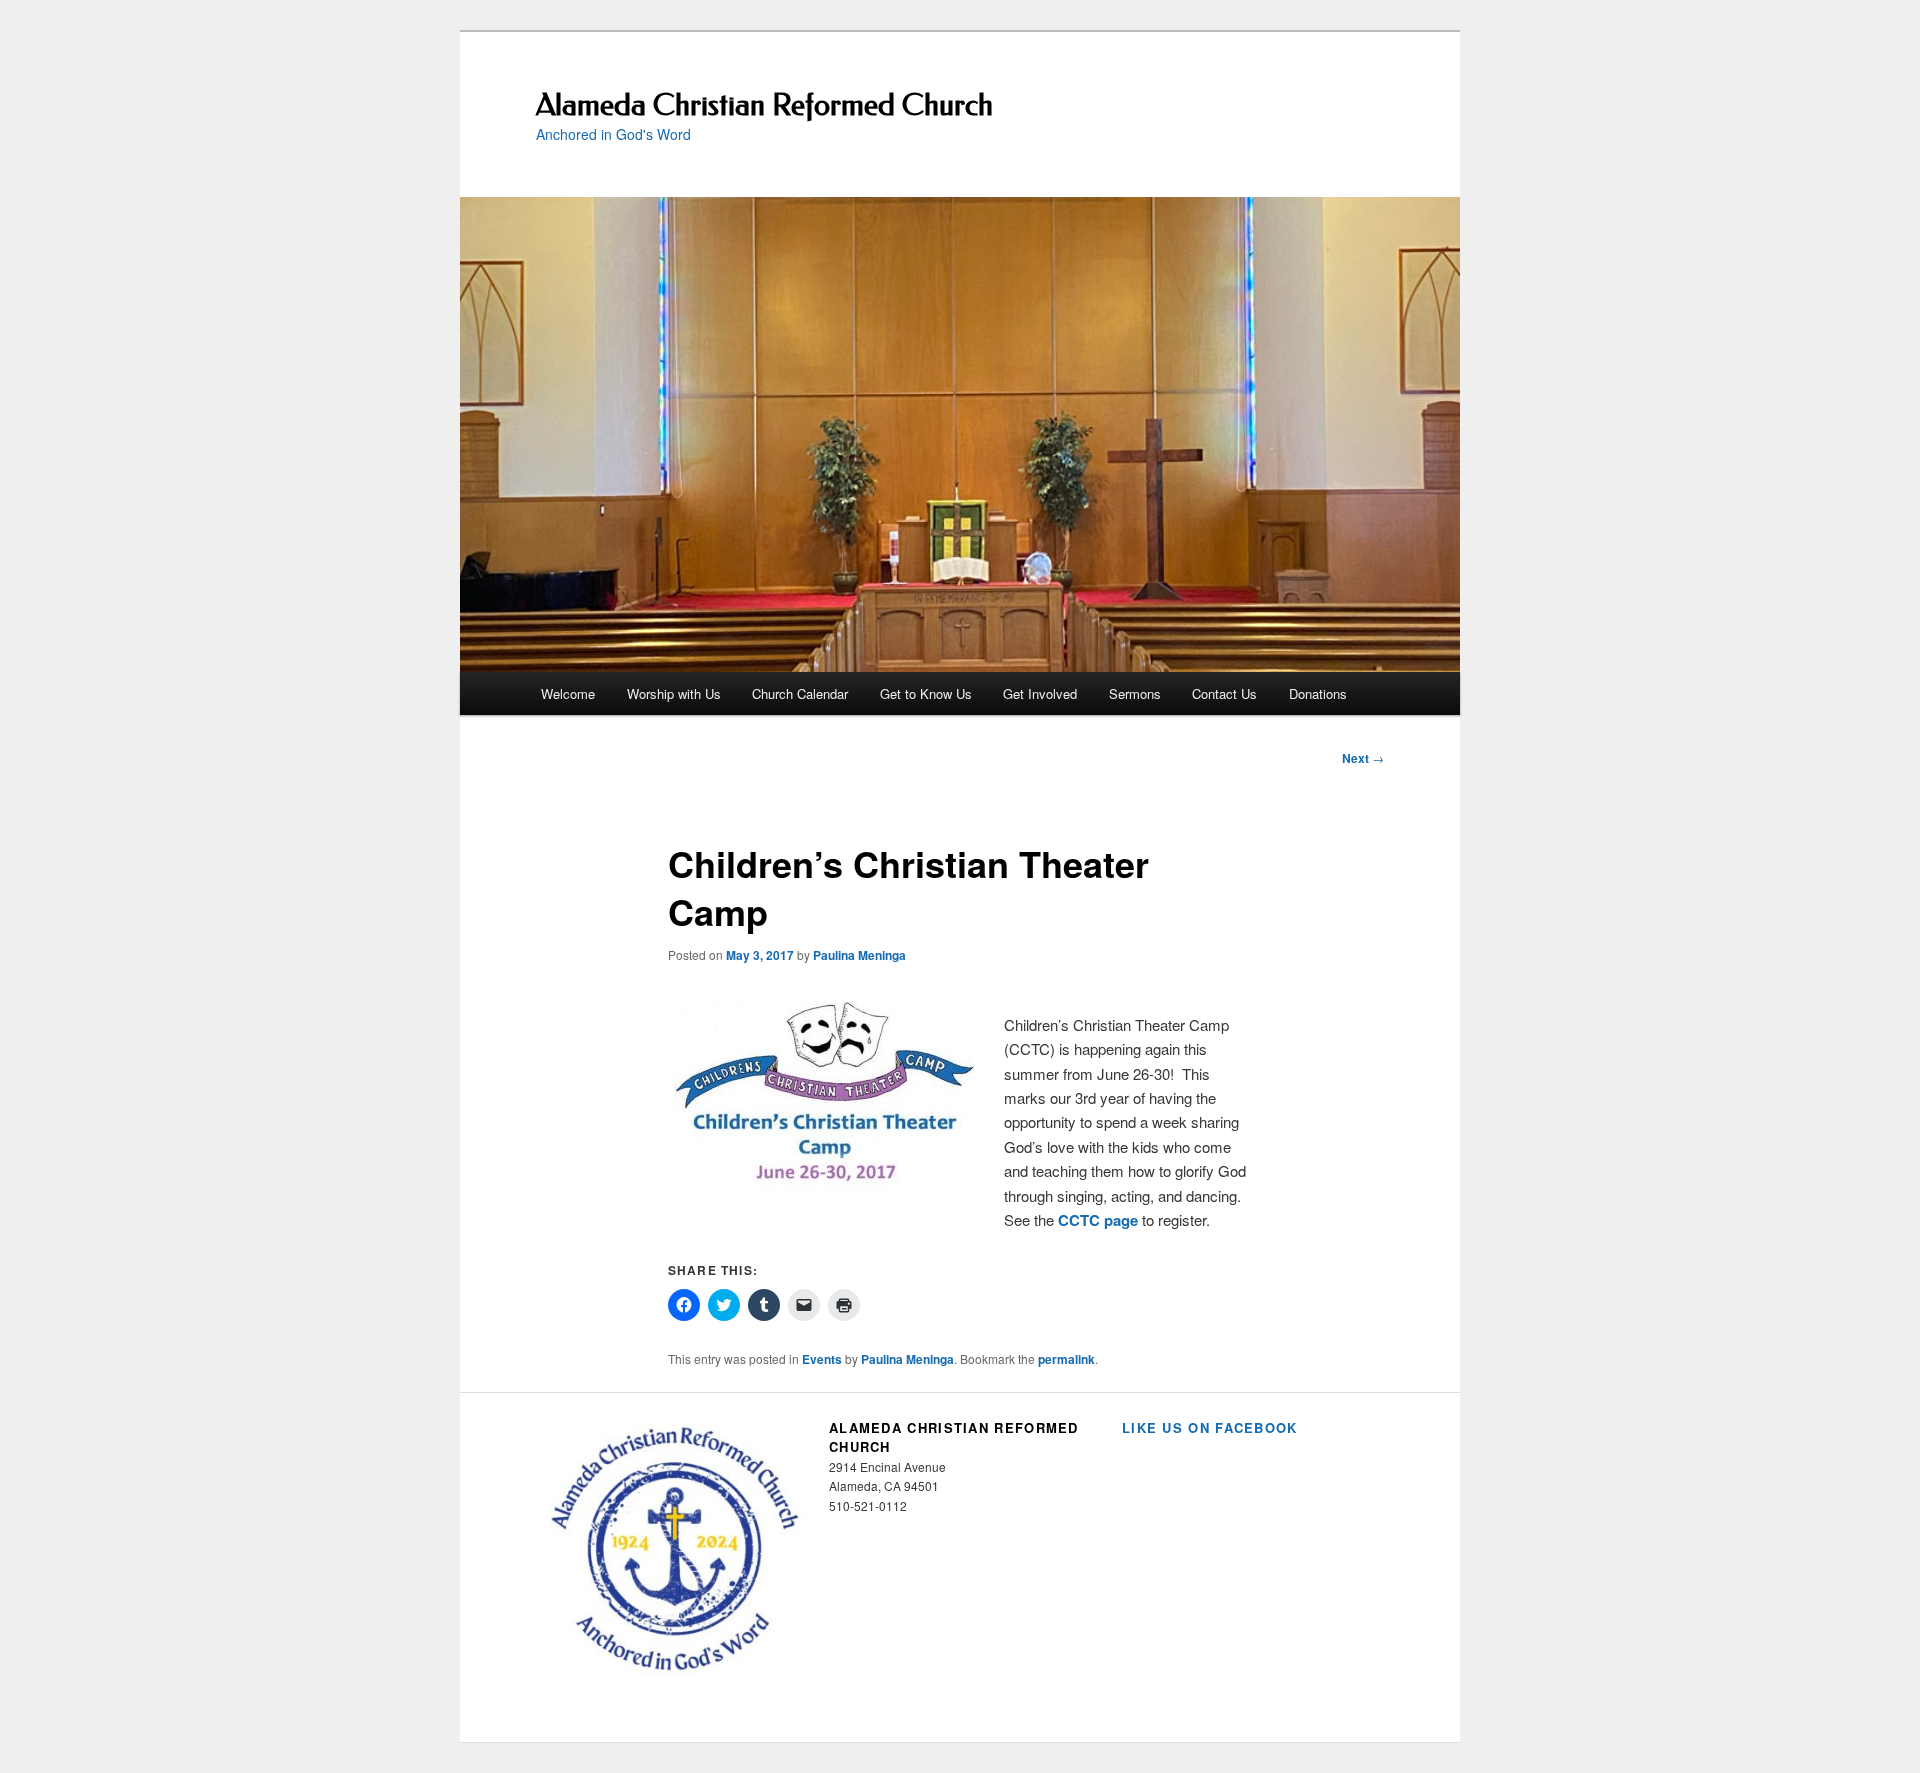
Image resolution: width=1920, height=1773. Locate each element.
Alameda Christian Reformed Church (764, 105)
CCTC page (1098, 1220)
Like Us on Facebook (1210, 1427)
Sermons (1135, 693)
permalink (1066, 1359)
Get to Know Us (926, 693)
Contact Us (1224, 693)
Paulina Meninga (859, 955)
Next (1363, 758)
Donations (1318, 693)
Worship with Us (674, 693)
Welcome (568, 693)
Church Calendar (800, 693)
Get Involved (1040, 693)
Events (822, 1359)
